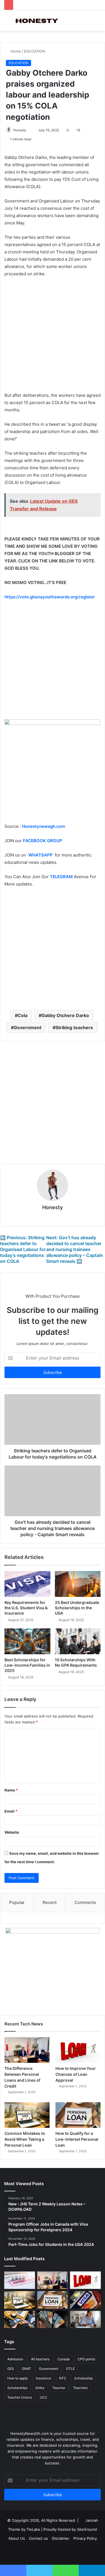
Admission (15, 2359)
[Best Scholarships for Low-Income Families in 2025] (27, 1641)
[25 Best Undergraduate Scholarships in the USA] (78, 1584)
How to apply (18, 2378)
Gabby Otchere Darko (65, 1015)
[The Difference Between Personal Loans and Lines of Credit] (27, 2050)
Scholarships (17, 2388)
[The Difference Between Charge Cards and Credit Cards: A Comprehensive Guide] (20, 2320)
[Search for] (98, 23)
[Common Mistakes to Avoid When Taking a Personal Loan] (27, 2115)
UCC (44, 2397)
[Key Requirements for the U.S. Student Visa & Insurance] (27, 1584)
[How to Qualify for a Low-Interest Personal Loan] (78, 2115)
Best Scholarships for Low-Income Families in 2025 (27, 1665)
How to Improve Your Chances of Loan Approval (76, 2074)
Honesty (20, 130)
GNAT (26, 2369)
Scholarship (83, 2378)
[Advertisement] (53, 337)
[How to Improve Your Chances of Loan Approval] (78, 2050)
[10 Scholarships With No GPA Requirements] (78, 1641)
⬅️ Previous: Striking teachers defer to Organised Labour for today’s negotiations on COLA (23, 1249)
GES (11, 2369)
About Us (17, 2538)
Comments (85, 1902)
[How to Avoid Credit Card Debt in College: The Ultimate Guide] (85, 2320)
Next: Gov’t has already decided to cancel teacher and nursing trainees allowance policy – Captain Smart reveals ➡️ (75, 1249)
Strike (40, 2388)
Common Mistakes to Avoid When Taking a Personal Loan (25, 2139)
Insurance (44, 2378)
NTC (63, 2378)
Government (28, 1027)
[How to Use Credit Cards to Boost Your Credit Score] (53, 2320)
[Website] (53, 1217)
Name (11, 1790)
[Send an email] (29, 130)
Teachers (80, 2388)
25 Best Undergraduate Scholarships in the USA (77, 1608)
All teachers (40, 2359)
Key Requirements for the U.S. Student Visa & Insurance (26, 1608)
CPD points (86, 2359)
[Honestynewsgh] (36, 21)
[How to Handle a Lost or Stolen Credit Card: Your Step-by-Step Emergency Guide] (85, 2300)
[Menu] (7, 23)
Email (11, 1811)
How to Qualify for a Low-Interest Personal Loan (77, 2139)
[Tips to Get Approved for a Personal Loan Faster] (20, 2280)
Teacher (59, 2388)
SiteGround (87, 2529)
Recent (50, 1902)
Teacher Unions (20, 2397)
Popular (17, 1902)
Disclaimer (61, 2538)
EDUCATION (35, 51)
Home (15, 51)
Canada (64, 2359)
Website (12, 1832)
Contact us (38, 2538)
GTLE (70, 2369)
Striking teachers (74, 1027)
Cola (23, 1015)
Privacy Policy (85, 2538)
